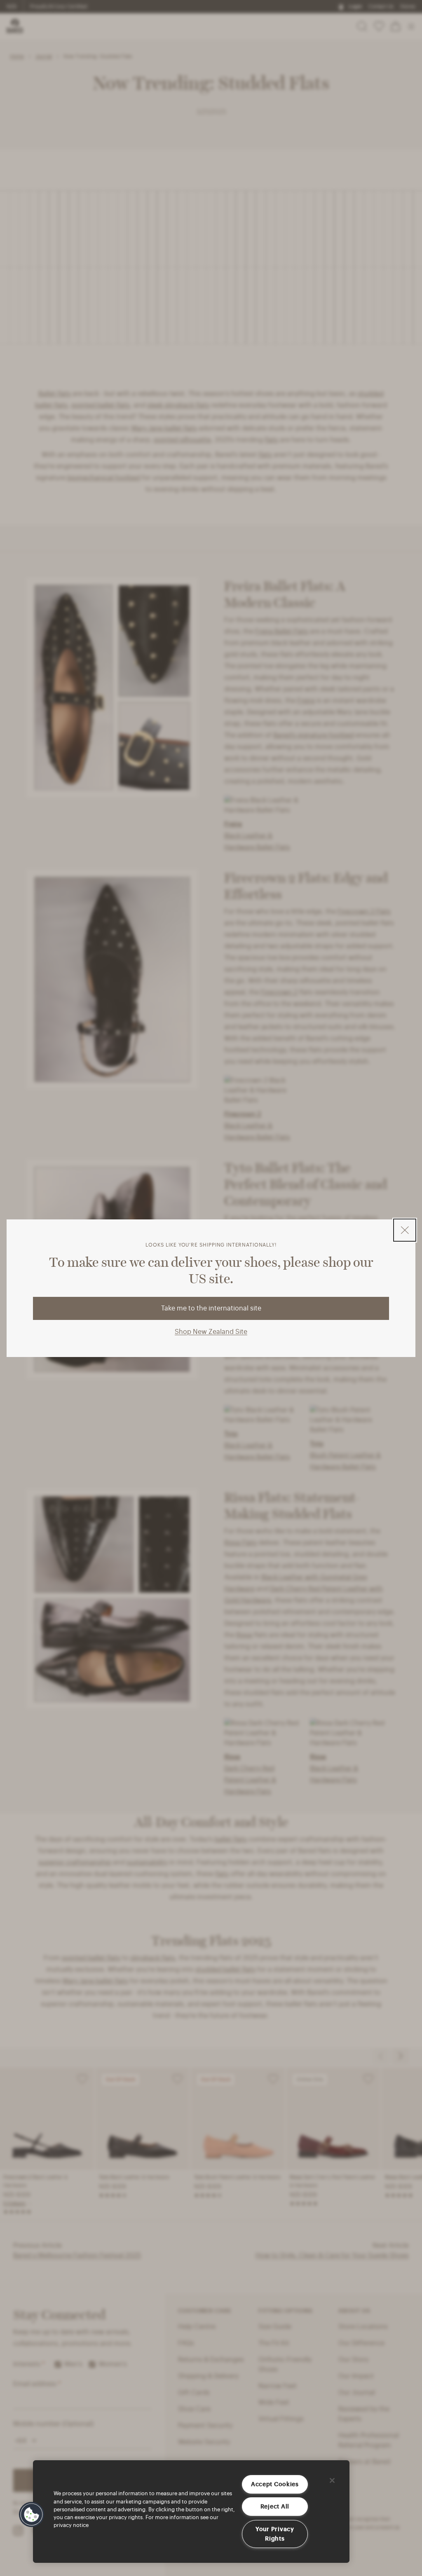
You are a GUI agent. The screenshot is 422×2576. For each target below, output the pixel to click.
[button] (32, 2515)
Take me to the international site (211, 1308)
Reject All (275, 2506)
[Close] (332, 2480)
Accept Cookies (275, 2484)
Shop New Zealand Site (211, 1332)
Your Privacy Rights (275, 2534)
